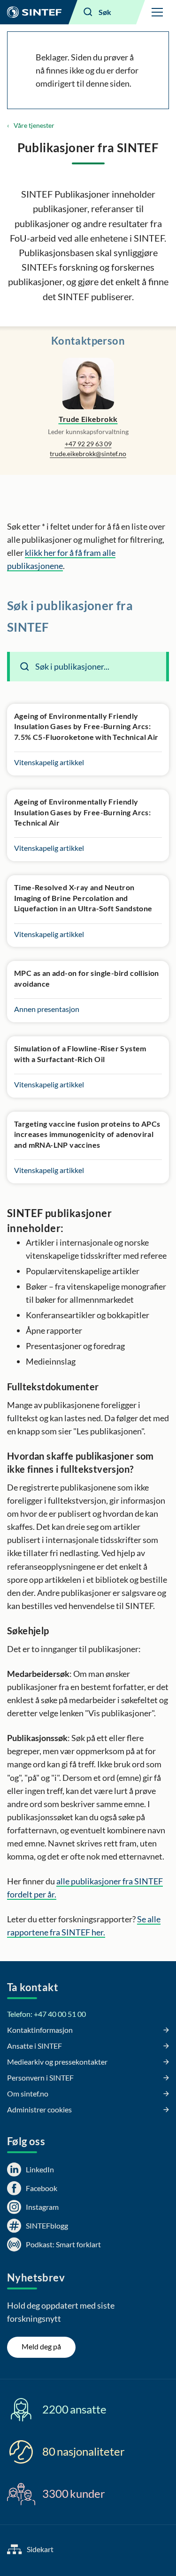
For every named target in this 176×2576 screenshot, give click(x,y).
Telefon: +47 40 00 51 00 (46, 2014)
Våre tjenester (34, 125)
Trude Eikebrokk (88, 419)
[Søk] (25, 667)
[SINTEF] (34, 12)
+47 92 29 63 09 (88, 444)
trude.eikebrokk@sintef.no (88, 454)
